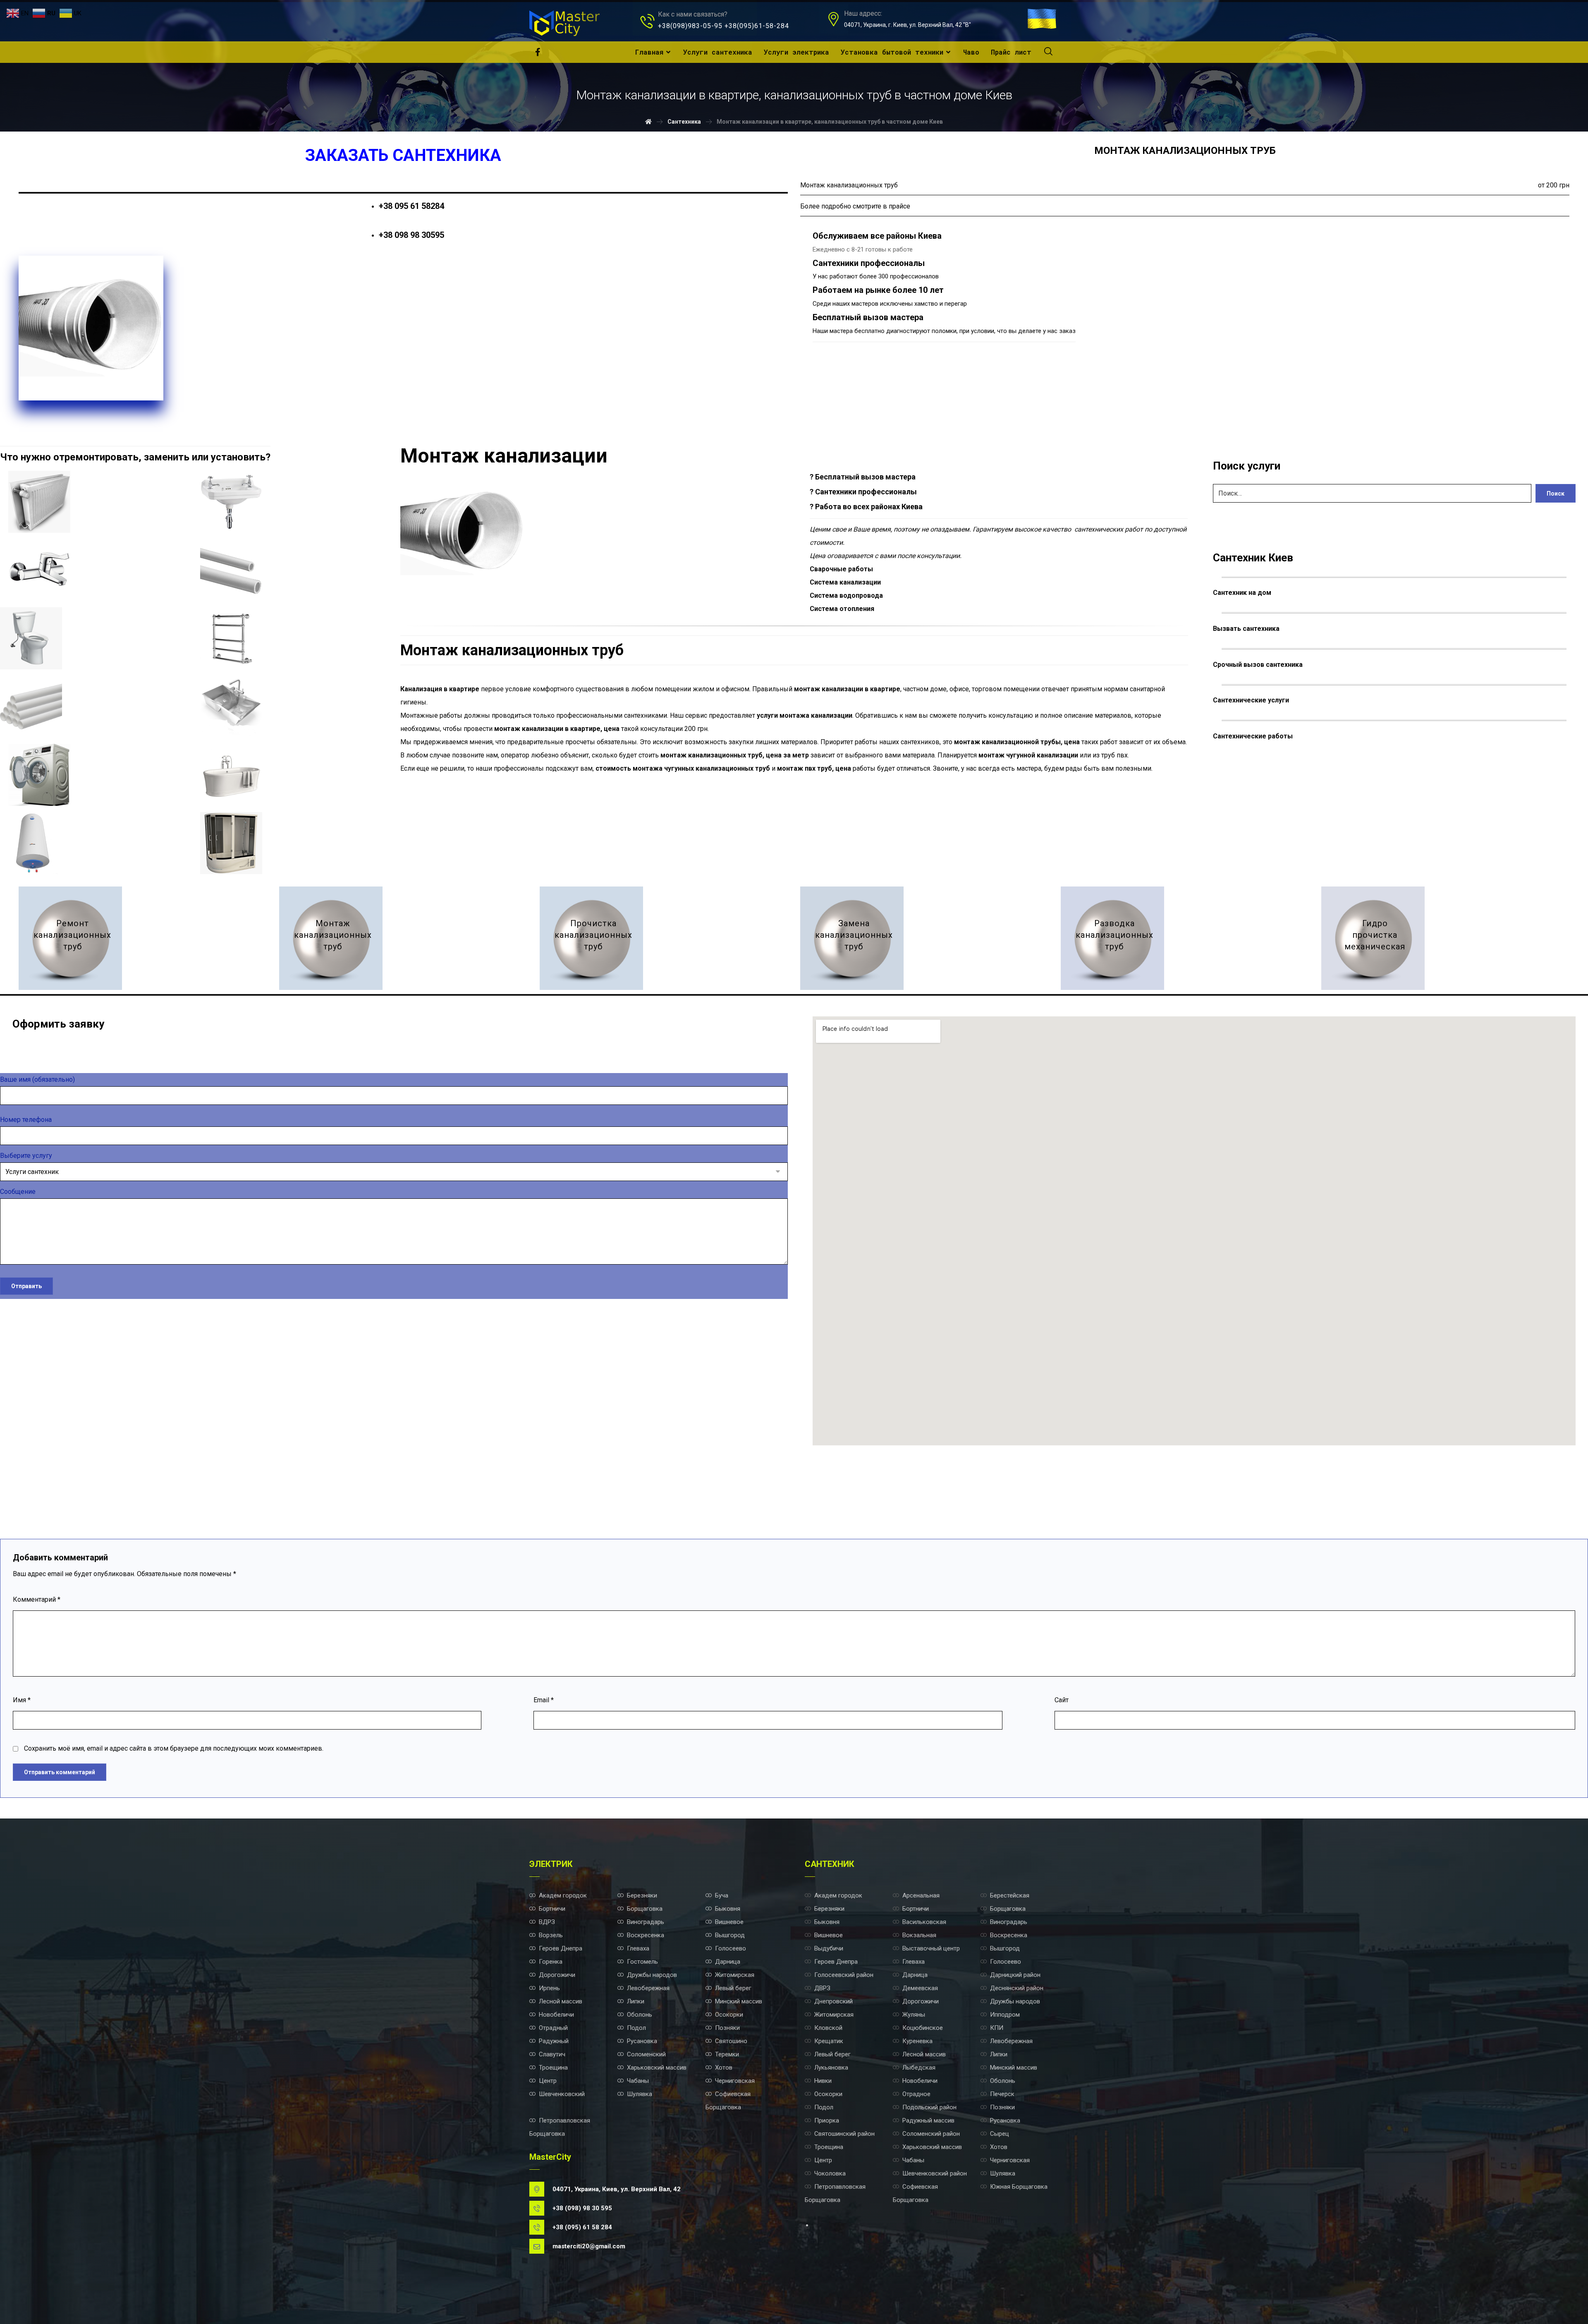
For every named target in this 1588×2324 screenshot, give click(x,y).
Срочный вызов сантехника (1258, 665)
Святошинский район (844, 2134)
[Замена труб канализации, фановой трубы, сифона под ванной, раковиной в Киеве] (852, 938)
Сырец (1000, 2134)
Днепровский (833, 2001)
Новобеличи (556, 2015)
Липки (636, 2001)
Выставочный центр (931, 1948)
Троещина (553, 2068)
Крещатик (829, 2041)
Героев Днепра (561, 1948)
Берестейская (1010, 1895)
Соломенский (646, 2054)
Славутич (552, 2054)
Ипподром (1005, 2015)
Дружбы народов (652, 1975)
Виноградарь (646, 1922)
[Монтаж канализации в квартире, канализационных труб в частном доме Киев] (331, 938)
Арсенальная (921, 1895)
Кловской (828, 2028)
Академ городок (563, 1895)
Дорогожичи (557, 1975)
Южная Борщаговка (1019, 2187)
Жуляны (914, 2015)
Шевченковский (562, 2094)
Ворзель (551, 1935)
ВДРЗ (547, 1922)
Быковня (728, 1909)
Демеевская (920, 1988)
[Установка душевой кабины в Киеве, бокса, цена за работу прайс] (231, 843)
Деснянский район (1017, 1988)
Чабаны (638, 2081)
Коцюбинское (923, 2028)
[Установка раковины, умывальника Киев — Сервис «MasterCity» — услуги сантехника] (231, 502)
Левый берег (733, 1988)
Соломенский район (931, 2134)
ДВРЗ (822, 1988)
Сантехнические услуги (1251, 700)
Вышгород (730, 1935)
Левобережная (648, 1988)
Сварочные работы (841, 569)
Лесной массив (561, 2001)
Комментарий (37, 1599)
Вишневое (729, 1922)
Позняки (727, 2028)
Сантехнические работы (1253, 736)
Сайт (1062, 1700)
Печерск (1002, 2094)
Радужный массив (928, 2120)
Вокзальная (919, 1935)
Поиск (1556, 494)
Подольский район (929, 2107)
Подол (636, 2028)
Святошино (731, 2041)
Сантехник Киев (1253, 558)
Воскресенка (646, 1935)
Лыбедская (919, 2068)
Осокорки (729, 2015)
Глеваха (638, 1948)
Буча (722, 1895)
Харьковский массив (657, 2068)
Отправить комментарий (60, 1772)
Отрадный (553, 2028)
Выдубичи (829, 1948)
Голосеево (731, 1948)
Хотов (724, 2068)
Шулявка (640, 2094)
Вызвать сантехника (1246, 629)
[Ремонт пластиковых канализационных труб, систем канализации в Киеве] (70, 938)
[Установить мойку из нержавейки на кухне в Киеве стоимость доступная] (231, 707)
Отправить (26, 1286)
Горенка (551, 1962)
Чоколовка (830, 2173)
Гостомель (642, 1962)
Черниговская (735, 2081)
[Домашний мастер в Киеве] (564, 23)
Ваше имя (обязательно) (37, 1079)
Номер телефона (26, 1120)
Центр (548, 2081)
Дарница (728, 1962)
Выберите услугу (26, 1156)
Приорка (827, 2120)
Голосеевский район (844, 1975)
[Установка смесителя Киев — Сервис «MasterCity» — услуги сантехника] (39, 570)
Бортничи (552, 1909)
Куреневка (917, 2041)
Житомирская (735, 1975)
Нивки (823, 2081)
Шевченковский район (935, 2173)
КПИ (997, 2028)
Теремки (727, 2054)
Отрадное (916, 2094)
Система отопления (842, 609)
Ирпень (549, 1988)
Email (544, 1700)
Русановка (642, 2041)
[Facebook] (538, 52)
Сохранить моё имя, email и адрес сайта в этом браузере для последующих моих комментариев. (174, 1748)
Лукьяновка (831, 2068)
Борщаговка (645, 1909)
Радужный (554, 2041)
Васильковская (924, 1922)
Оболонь (640, 2015)
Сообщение (18, 1192)
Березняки (642, 1895)
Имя (22, 1700)
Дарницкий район (1015, 1975)
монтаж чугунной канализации (1028, 755)
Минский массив (739, 2001)
